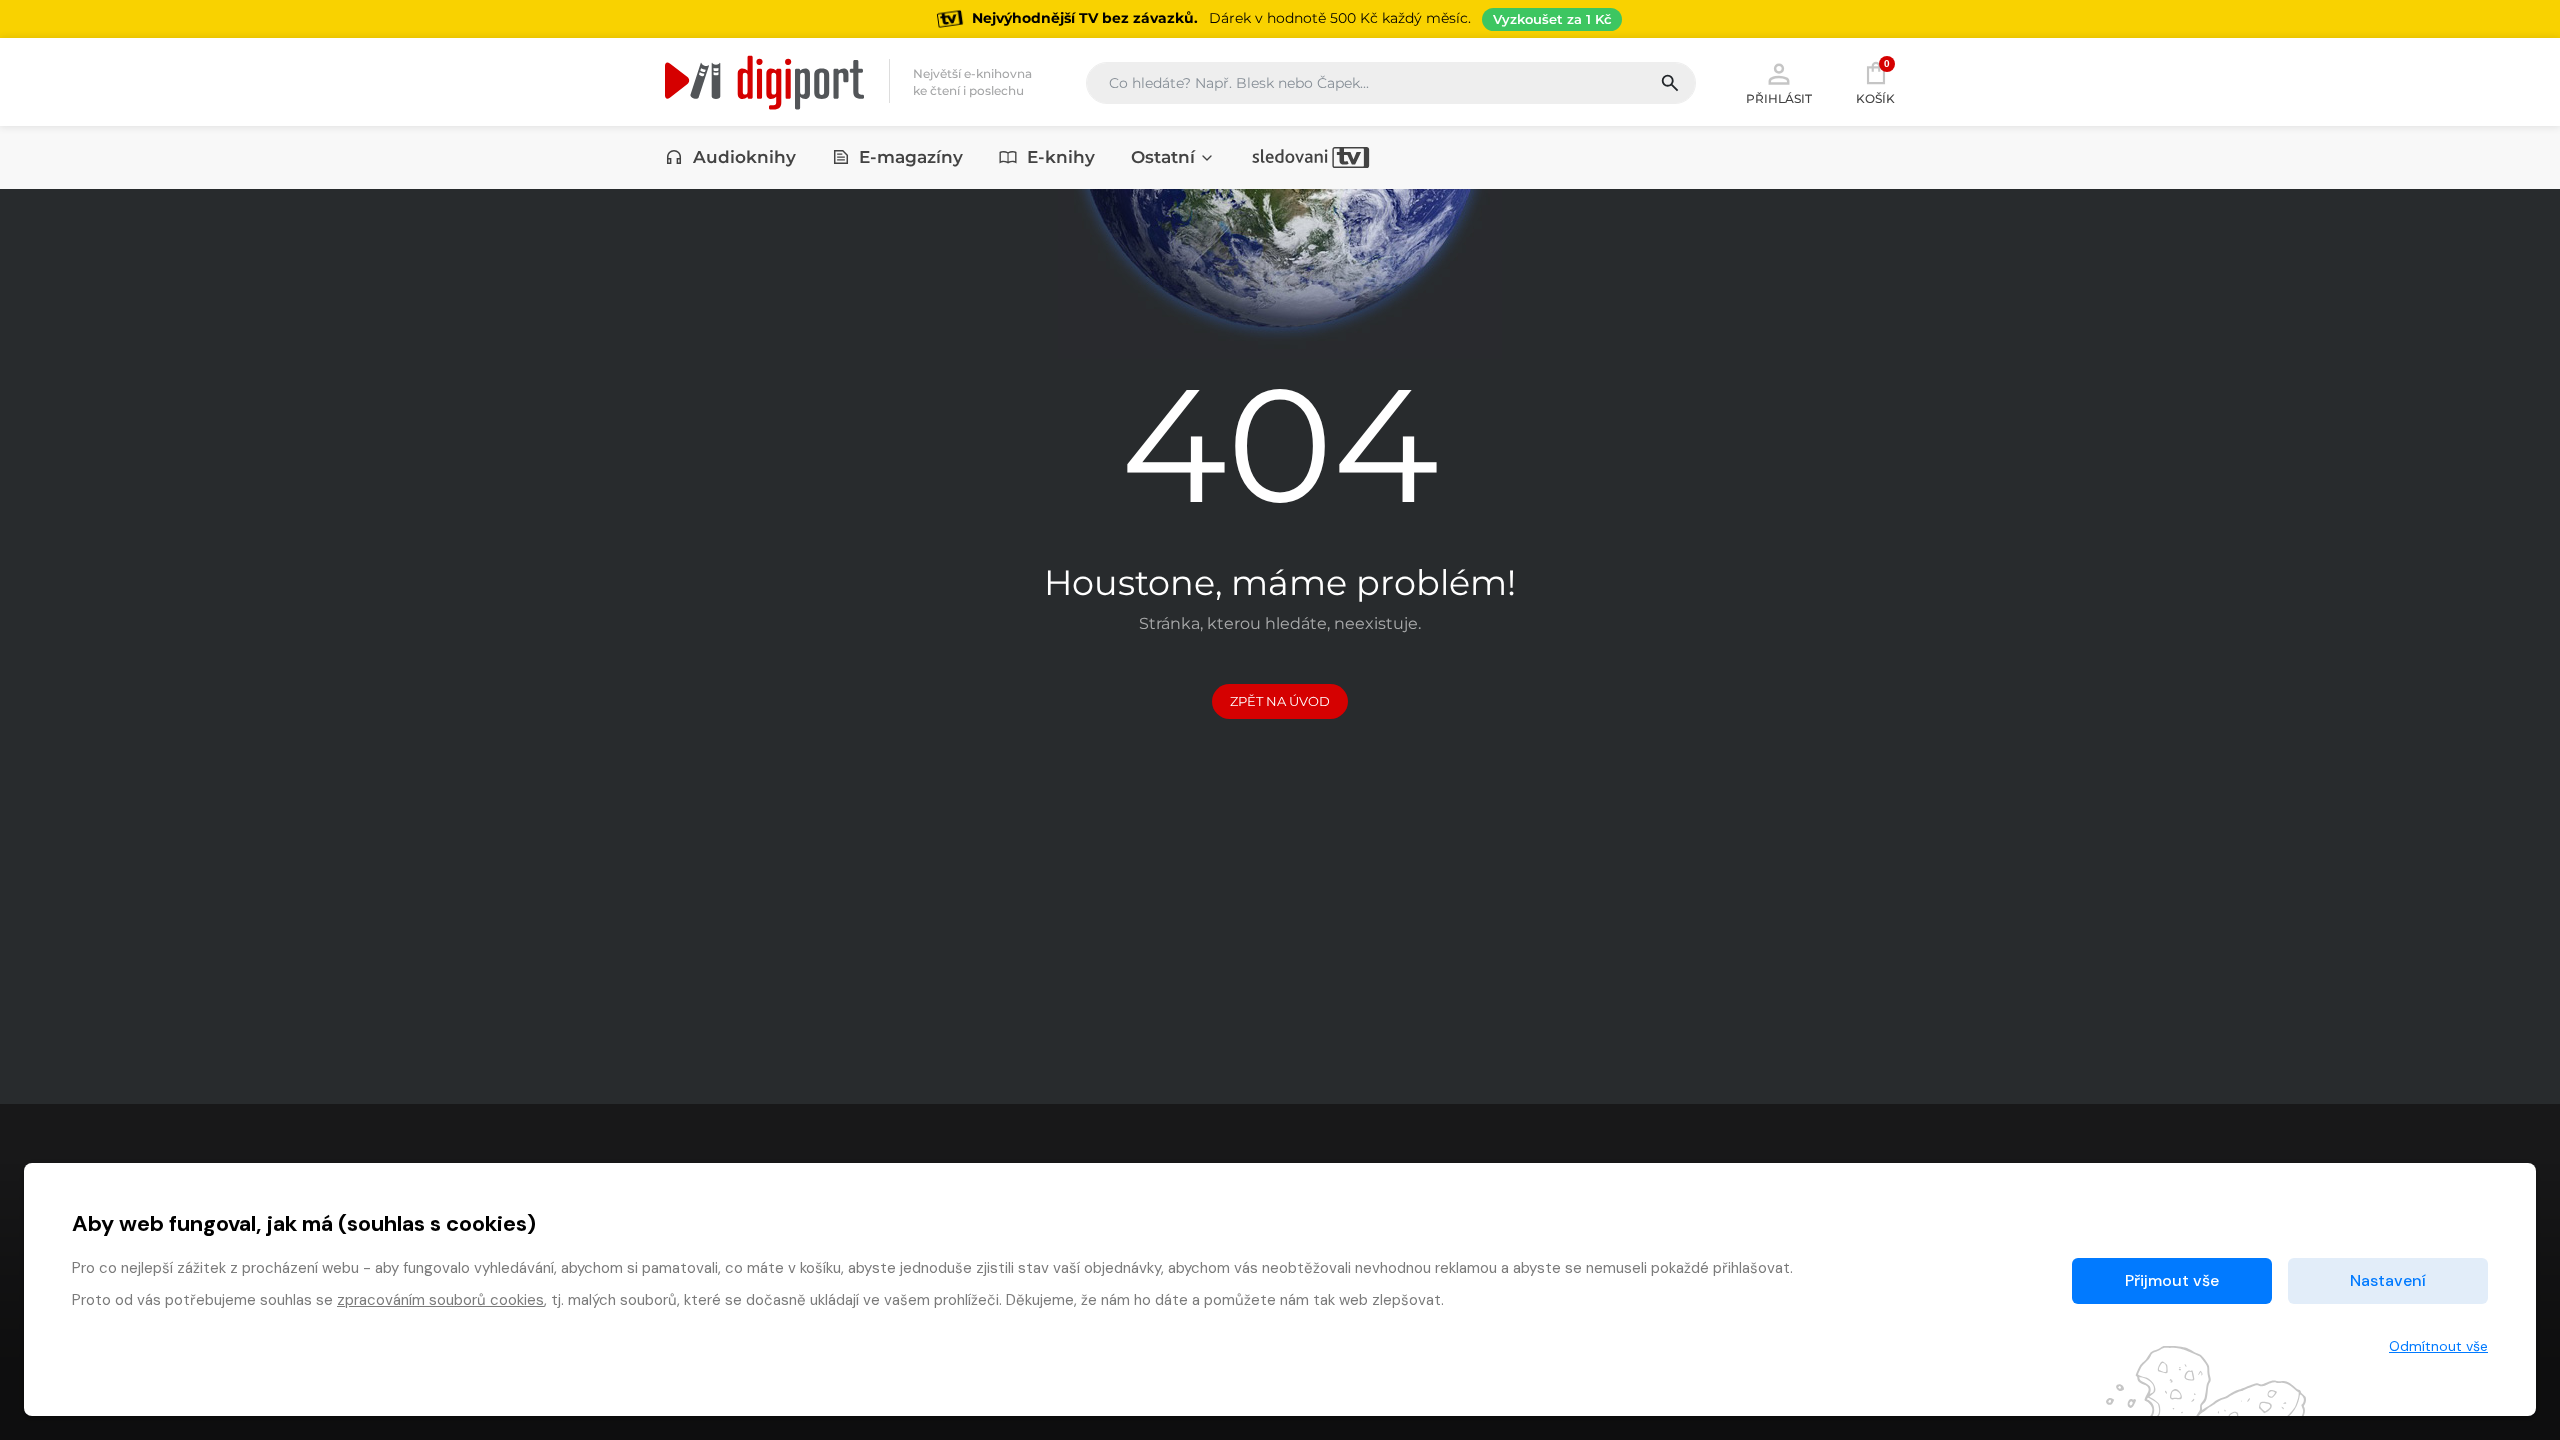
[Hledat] (1677, 83)
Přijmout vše (2172, 1280)
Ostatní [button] (1163, 157)
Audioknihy (744, 157)
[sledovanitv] (1311, 157)
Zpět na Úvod (1280, 701)
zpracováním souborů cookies (440, 1300)
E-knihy (1061, 157)
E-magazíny (911, 157)
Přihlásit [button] (1779, 98)
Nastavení (2388, 1280)
